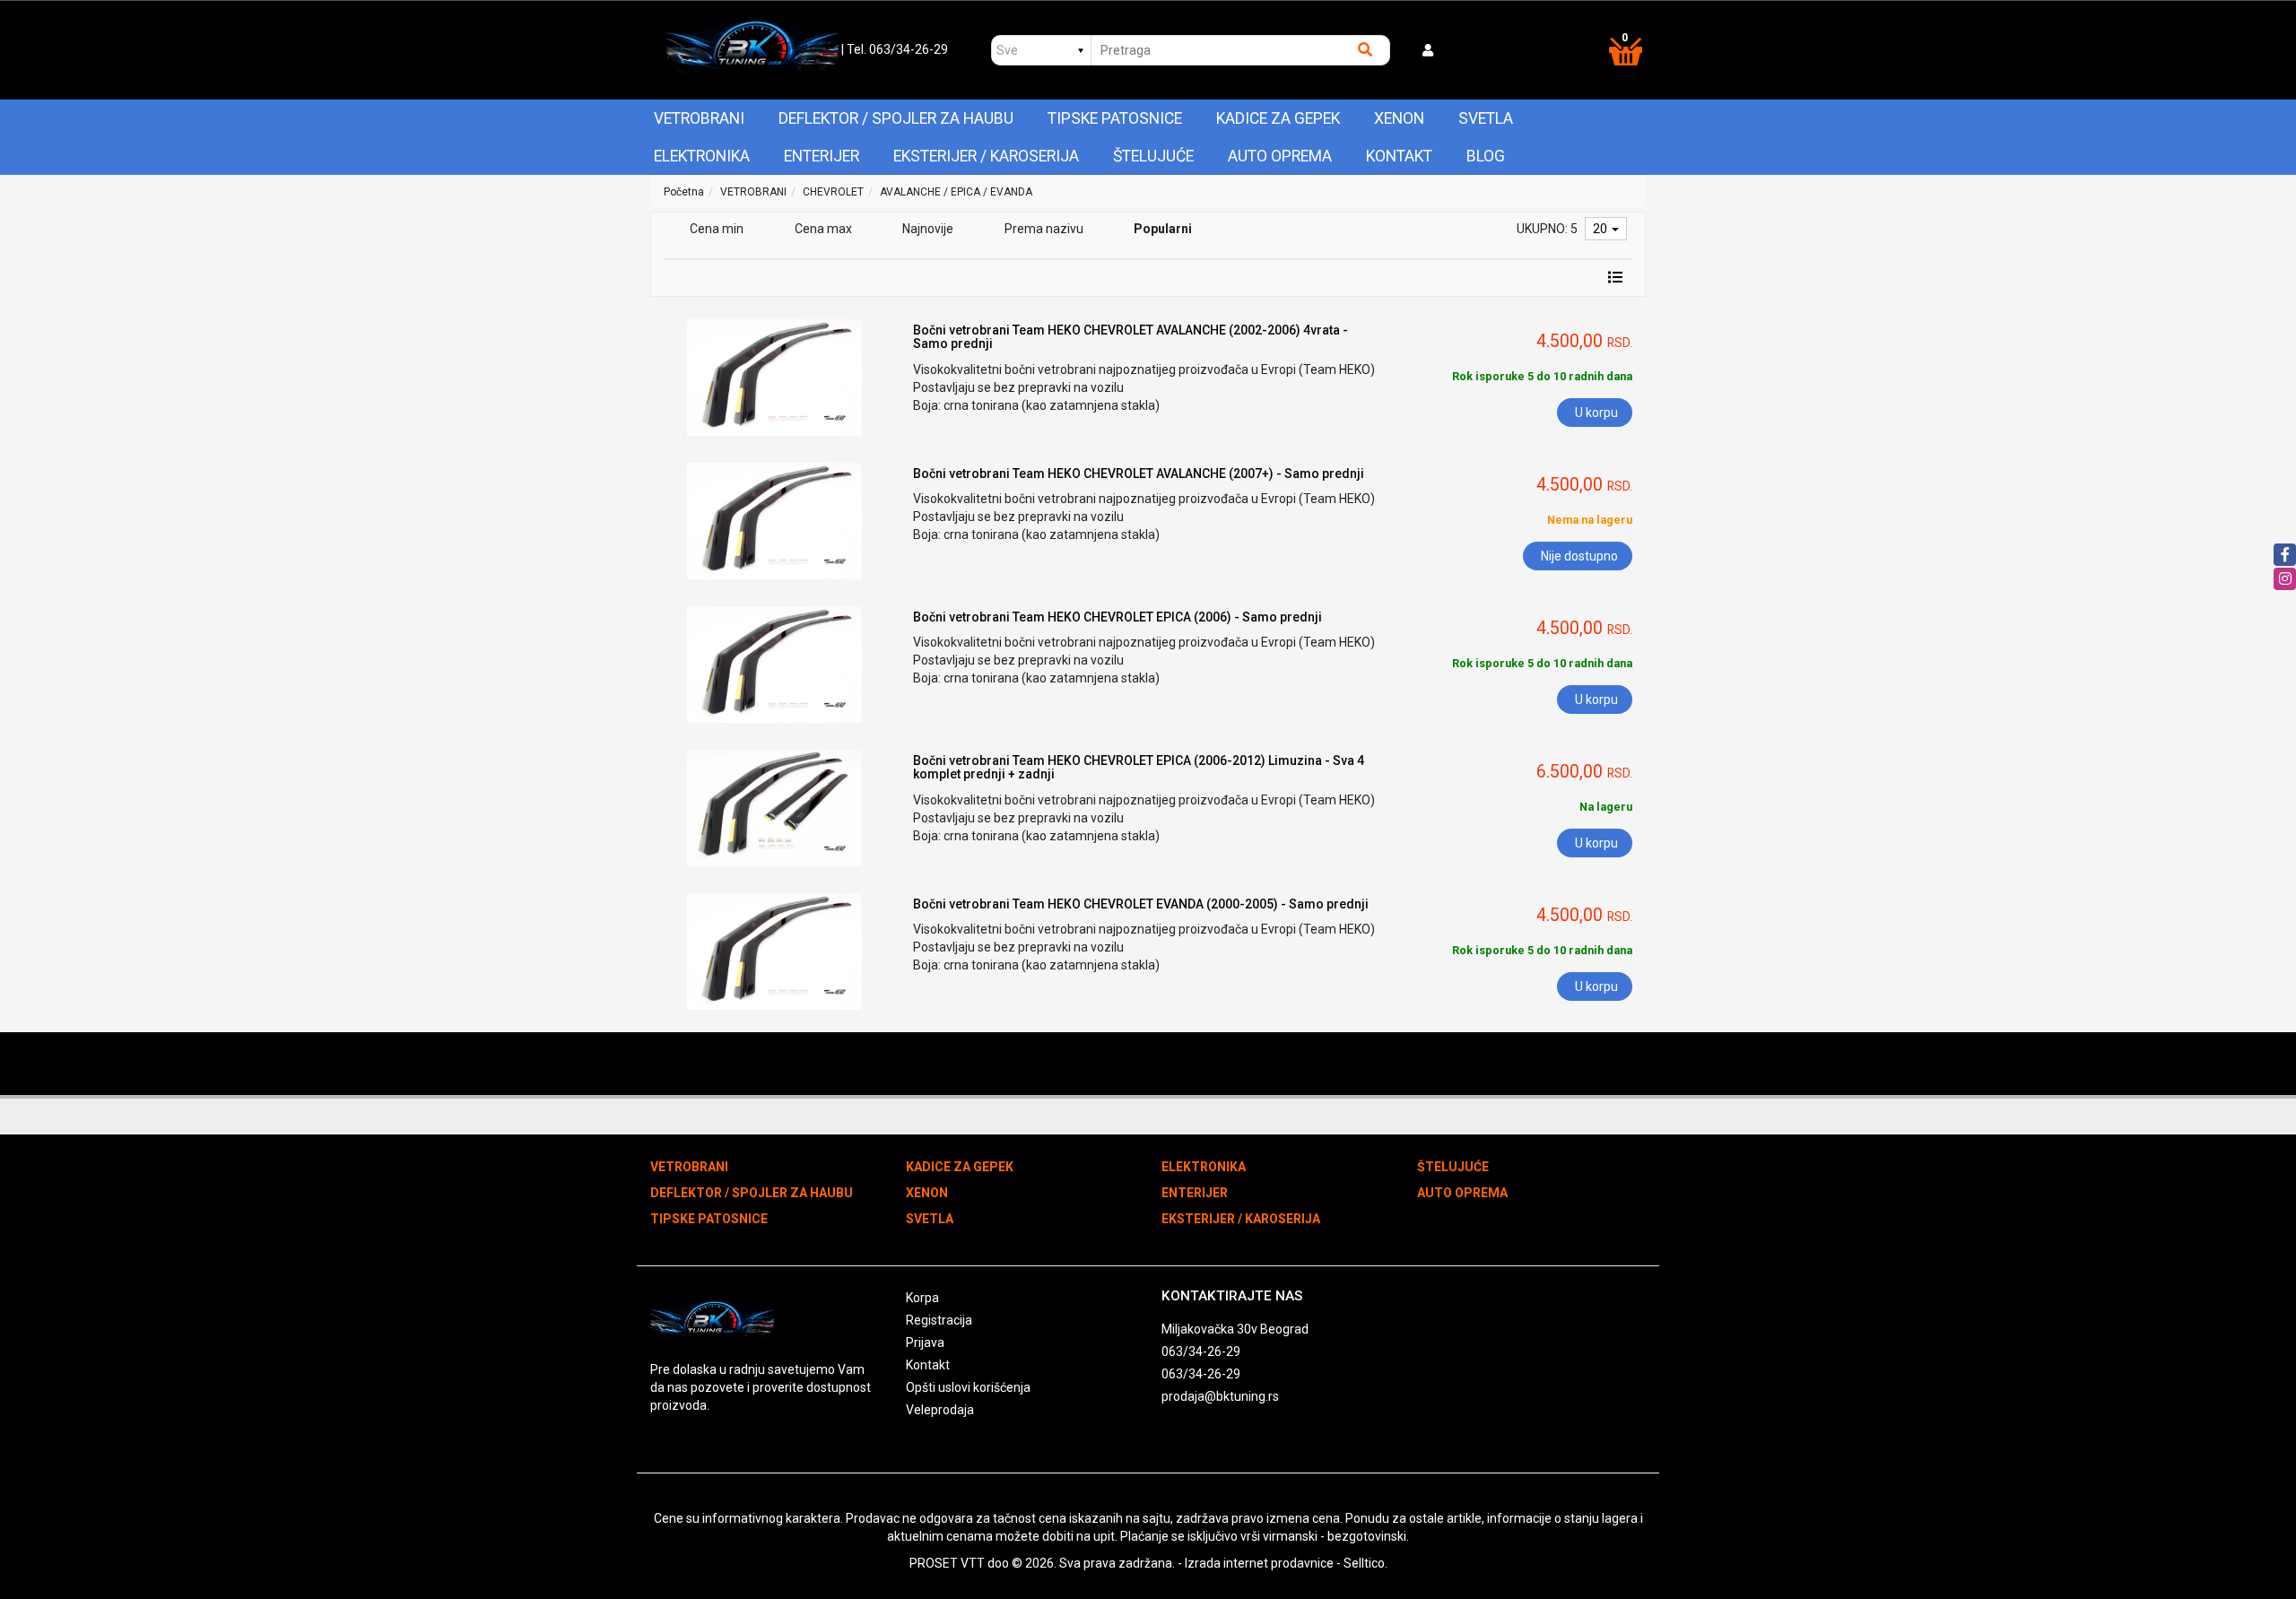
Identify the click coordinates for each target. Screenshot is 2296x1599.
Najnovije (928, 229)
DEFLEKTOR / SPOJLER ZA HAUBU (896, 118)
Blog (1486, 156)
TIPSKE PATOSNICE (1115, 118)
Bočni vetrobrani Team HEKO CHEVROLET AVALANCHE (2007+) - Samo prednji (1139, 474)
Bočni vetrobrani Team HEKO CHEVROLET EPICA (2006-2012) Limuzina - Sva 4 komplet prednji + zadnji (1139, 767)
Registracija (939, 1320)
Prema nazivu (1044, 229)
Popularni (1163, 229)
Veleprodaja (940, 1410)
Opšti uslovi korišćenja (968, 1387)
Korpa (922, 1298)
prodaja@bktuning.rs (1220, 1396)
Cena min (717, 229)
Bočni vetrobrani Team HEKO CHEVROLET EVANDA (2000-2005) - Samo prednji (1141, 904)
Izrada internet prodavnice (1259, 1563)
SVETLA (1486, 118)
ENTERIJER (822, 156)
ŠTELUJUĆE (1153, 156)
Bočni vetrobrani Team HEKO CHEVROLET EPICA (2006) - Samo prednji (1118, 617)
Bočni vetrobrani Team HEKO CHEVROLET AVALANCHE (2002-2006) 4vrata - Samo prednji (1131, 337)
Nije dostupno (1579, 556)
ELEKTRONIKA (702, 156)
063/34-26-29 (1201, 1351)
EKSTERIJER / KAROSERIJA (986, 156)
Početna (684, 192)
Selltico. (1365, 1563)
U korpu (1596, 413)
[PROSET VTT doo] (752, 50)
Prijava (925, 1343)
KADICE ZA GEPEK (1278, 118)
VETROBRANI (699, 118)
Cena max (823, 229)
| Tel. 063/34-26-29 (895, 49)
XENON (1399, 118)
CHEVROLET (833, 192)
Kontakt (1399, 156)
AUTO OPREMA (1280, 156)
